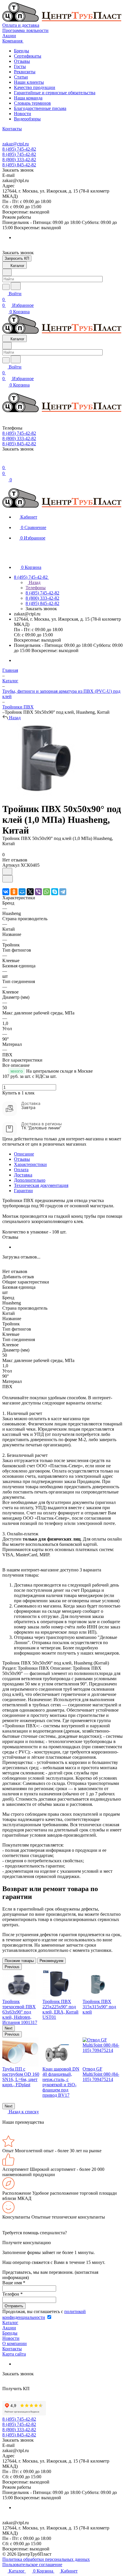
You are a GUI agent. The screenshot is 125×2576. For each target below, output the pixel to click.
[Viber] (38, 892)
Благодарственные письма (40, 108)
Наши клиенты (29, 82)
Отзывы (22, 61)
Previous (12, 1967)
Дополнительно (30, 1180)
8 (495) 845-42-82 (19, 165)
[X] (30, 892)
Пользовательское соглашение (32, 2565)
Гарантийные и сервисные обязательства (55, 93)
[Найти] (16, 286)
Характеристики (30, 1164)
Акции (9, 2328)
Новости (23, 114)
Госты (20, 66)
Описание (24, 1154)
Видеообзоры (27, 119)
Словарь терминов (32, 103)
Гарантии (23, 1191)
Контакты (12, 2349)
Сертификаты (28, 56)
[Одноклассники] (14, 892)
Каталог (10, 2323)
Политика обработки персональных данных (46, 2559)
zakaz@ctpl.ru (16, 144)
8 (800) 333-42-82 (19, 160)
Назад (34, 582)
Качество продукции (35, 87)
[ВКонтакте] (6, 892)
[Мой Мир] (22, 892)
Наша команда (28, 98)
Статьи (21, 77)
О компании (15, 2343)
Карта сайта (14, 2354)
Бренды (22, 51)
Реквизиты (25, 72)
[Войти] (5, 462)
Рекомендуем (51, 1961)
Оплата (21, 1170)
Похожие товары (19, 1961)
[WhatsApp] (47, 892)
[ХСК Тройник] (41, 795)
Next (9, 2028)
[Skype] (55, 892)
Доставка (23, 1175)
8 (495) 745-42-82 (19, 149)
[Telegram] (63, 892)
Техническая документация (41, 1185)
